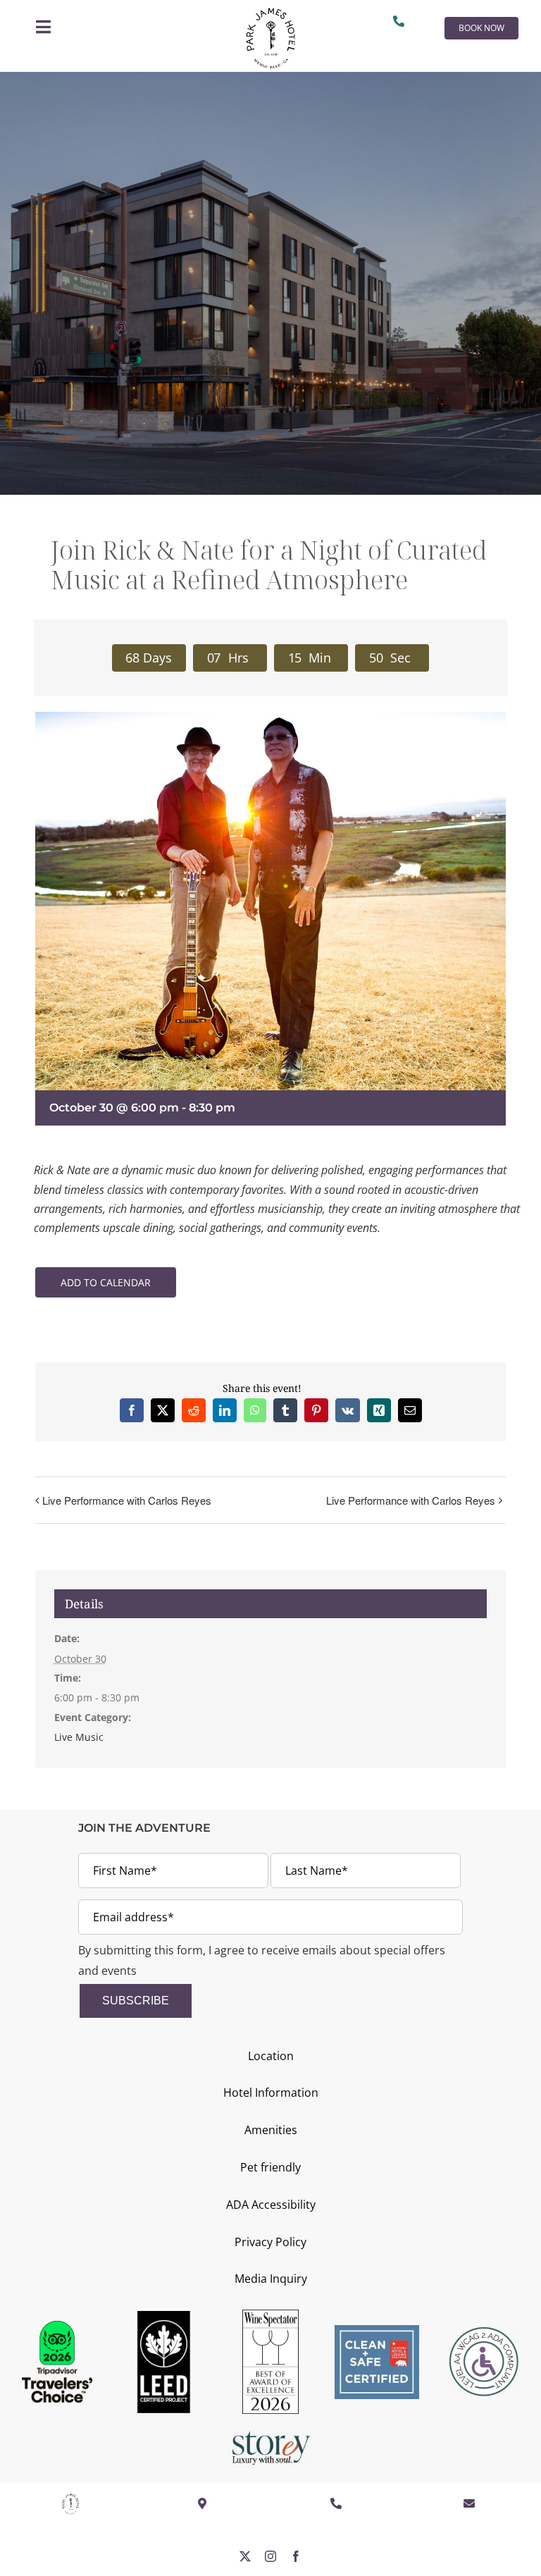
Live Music (79, 1737)
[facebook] (296, 2556)
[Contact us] (402, 21)
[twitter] (245, 2556)
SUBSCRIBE (136, 2001)
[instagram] (270, 2556)
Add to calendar (106, 1282)
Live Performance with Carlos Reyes (127, 1500)
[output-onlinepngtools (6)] (270, 13)
